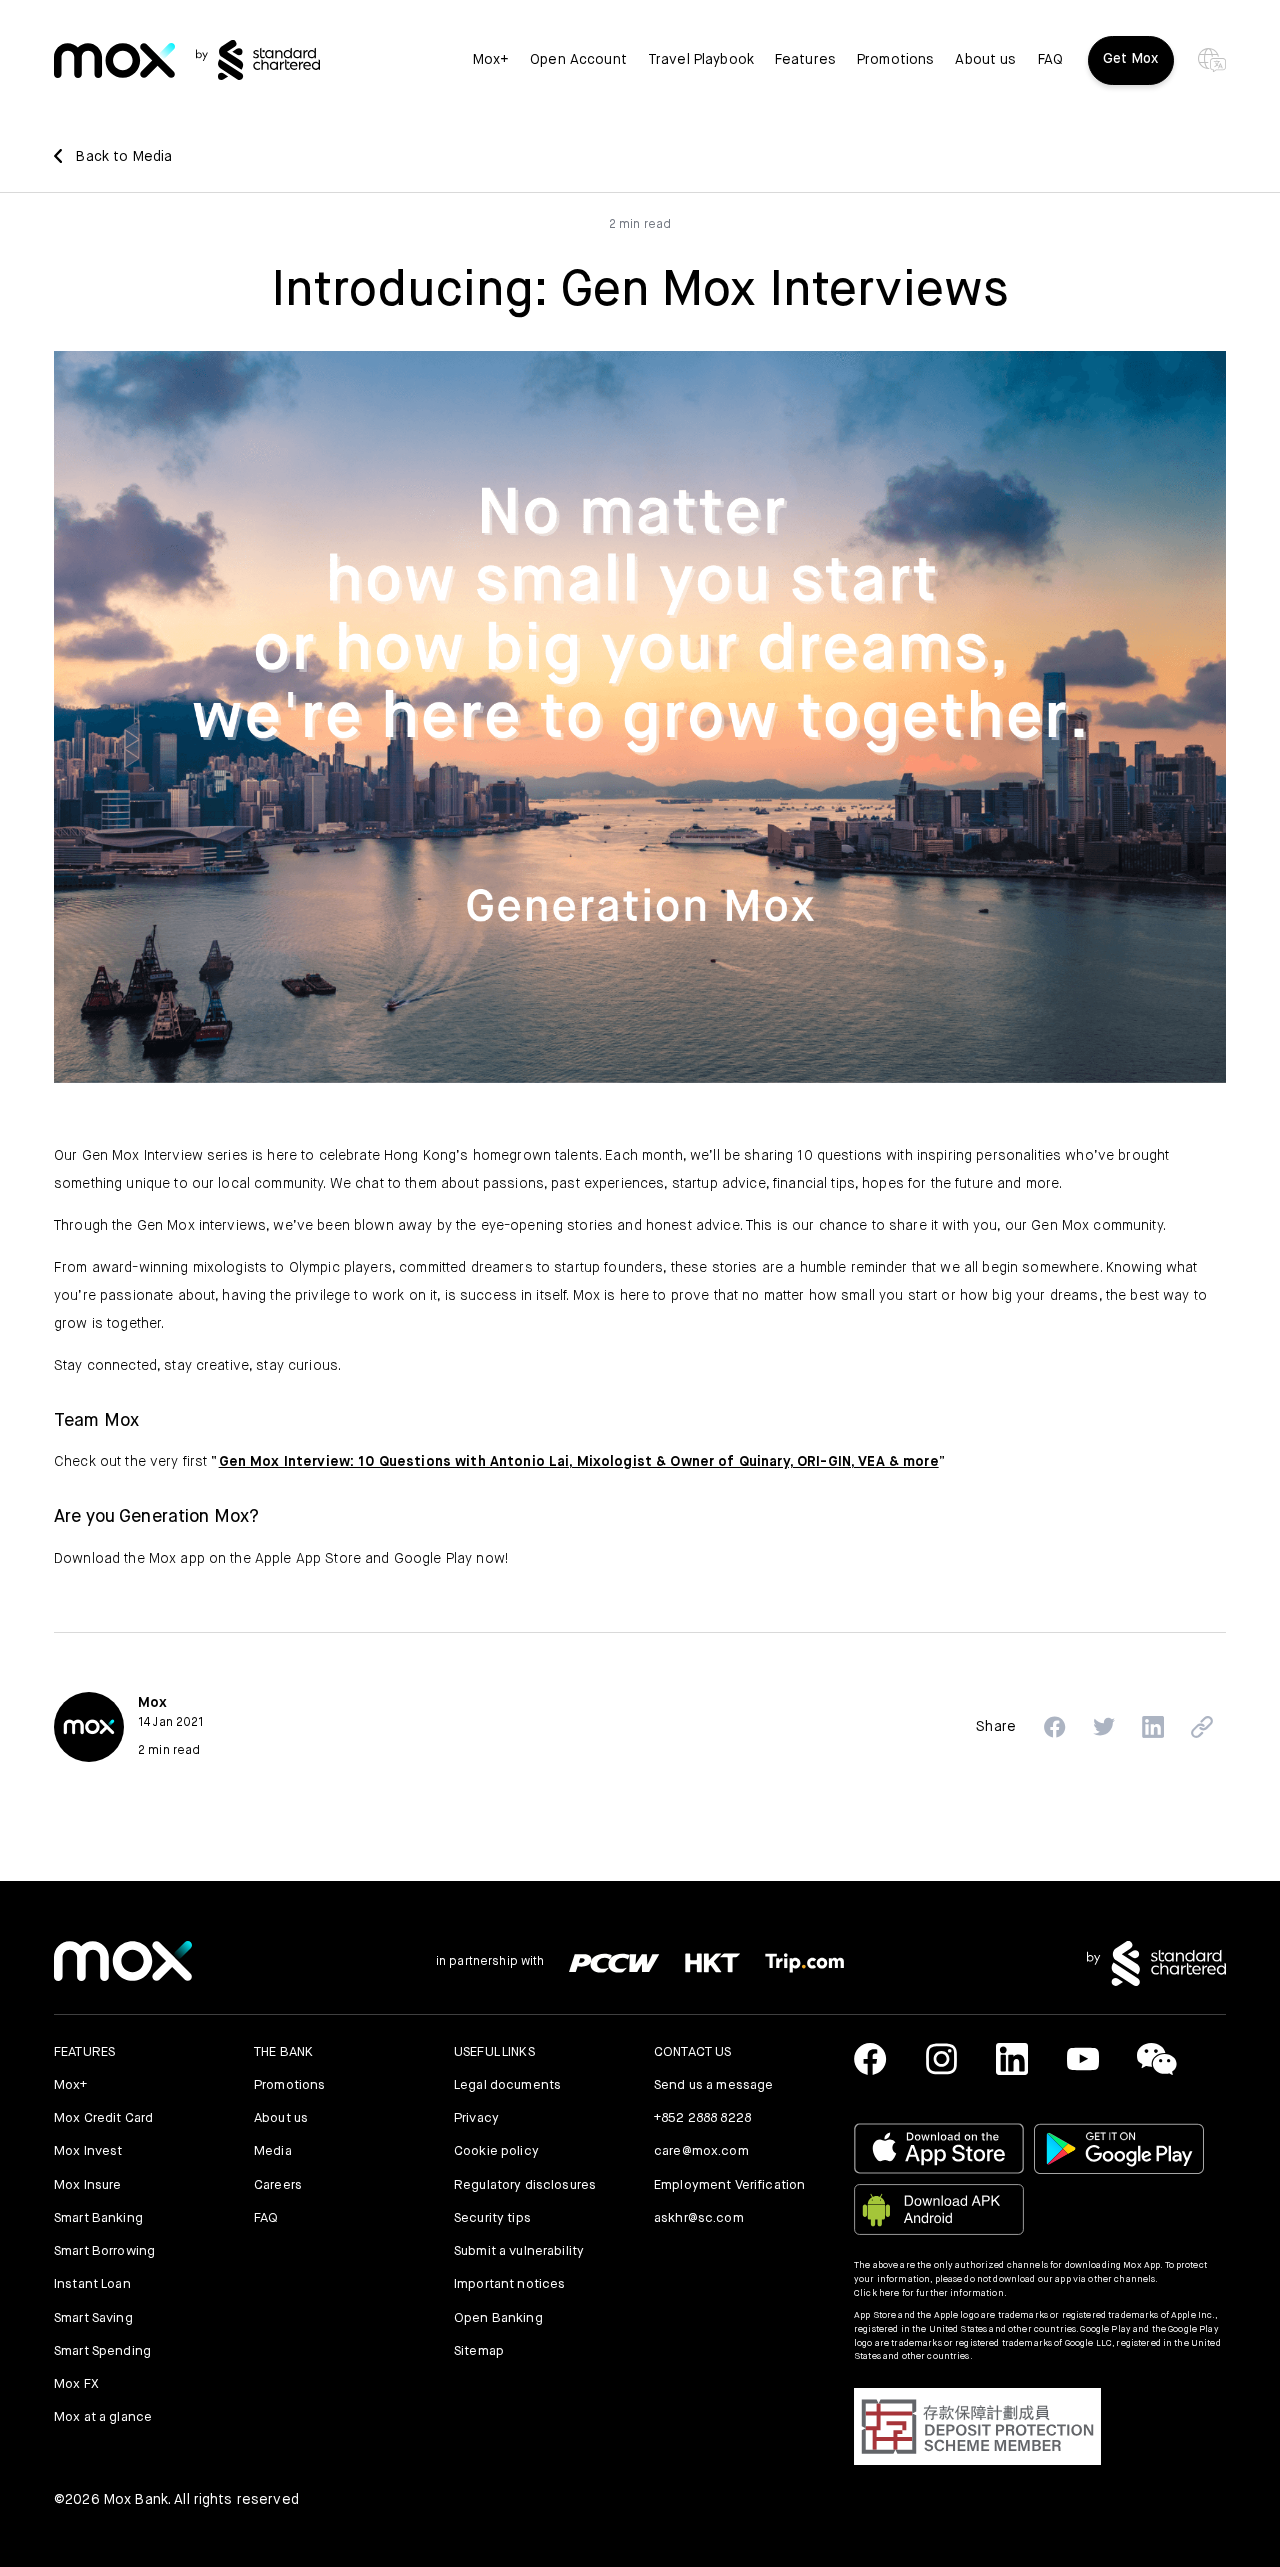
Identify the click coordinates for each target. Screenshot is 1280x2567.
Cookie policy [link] (496, 2151)
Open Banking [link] (498, 2318)
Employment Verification (729, 2185)
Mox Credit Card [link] (103, 2118)
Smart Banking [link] (98, 2218)
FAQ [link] (1050, 60)
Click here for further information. (930, 2293)
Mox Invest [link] (88, 2151)
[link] (114, 60)
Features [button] (805, 60)
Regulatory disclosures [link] (525, 2185)
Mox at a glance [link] (103, 2417)
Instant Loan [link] (92, 2284)
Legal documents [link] (507, 2085)
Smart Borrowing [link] (104, 2251)
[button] (1054, 1726)
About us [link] (985, 60)
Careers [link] (278, 2185)
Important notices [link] (509, 2284)
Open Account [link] (578, 60)
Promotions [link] (895, 60)
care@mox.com (701, 2151)
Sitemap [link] (479, 2351)
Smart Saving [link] (93, 2318)
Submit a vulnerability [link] (519, 2251)
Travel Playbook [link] (701, 60)
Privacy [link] (476, 2118)
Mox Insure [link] (87, 2185)
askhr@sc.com (699, 2218)
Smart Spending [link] (102, 2351)
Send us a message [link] (713, 2085)
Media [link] (273, 2151)
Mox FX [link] (76, 2384)
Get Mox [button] (1131, 59)
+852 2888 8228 (702, 2118)
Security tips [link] (492, 2218)
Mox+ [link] (491, 60)
